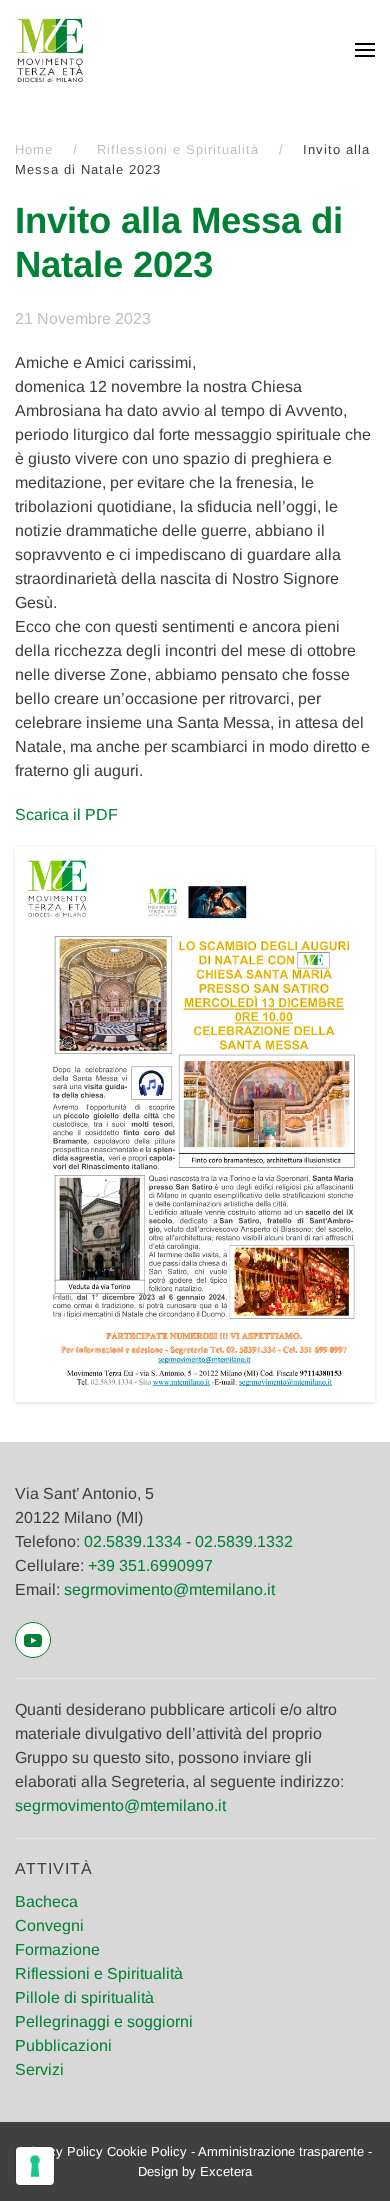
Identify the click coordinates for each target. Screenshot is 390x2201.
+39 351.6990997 (150, 1565)
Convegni (49, 1925)
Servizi (39, 2069)
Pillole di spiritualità (84, 1997)
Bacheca (46, 1901)
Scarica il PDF (66, 814)
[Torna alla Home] (50, 50)
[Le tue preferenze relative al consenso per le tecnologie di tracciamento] (35, 2166)
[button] (365, 50)
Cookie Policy (147, 2151)
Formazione (57, 1949)
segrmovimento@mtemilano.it (169, 1589)
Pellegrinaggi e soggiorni (104, 2021)
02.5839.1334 (133, 1541)
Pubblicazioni (63, 2045)
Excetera (226, 2171)
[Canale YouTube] (33, 1640)
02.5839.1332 (244, 1541)
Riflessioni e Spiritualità (99, 1973)
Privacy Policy (61, 2151)
